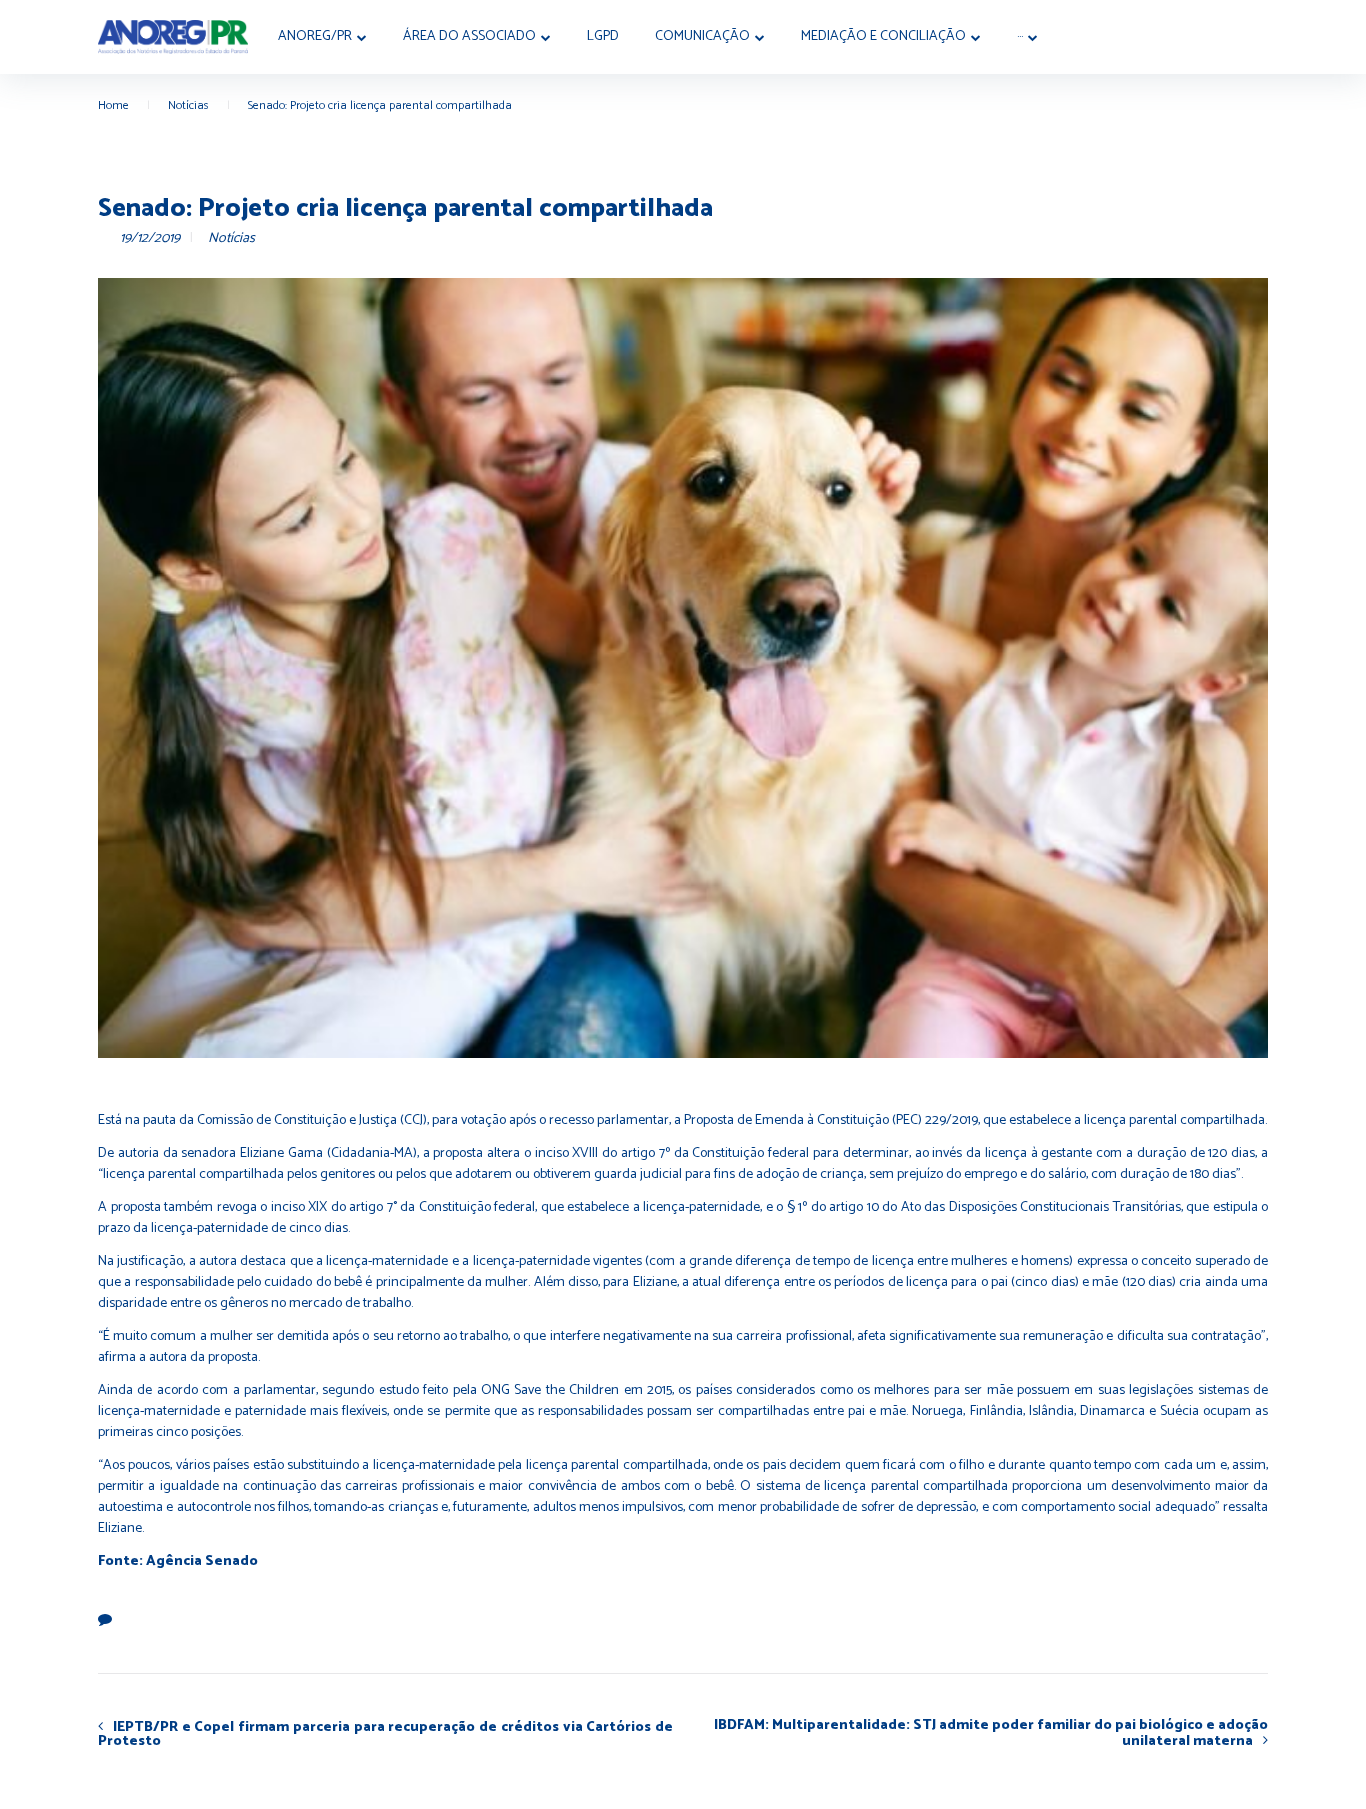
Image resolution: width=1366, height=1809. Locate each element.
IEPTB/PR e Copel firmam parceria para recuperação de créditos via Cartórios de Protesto (385, 1734)
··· (1020, 36)
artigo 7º (645, 1153)
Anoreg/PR (315, 36)
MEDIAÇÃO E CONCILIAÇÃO (883, 36)
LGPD (603, 36)
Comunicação (702, 36)
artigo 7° (373, 1207)
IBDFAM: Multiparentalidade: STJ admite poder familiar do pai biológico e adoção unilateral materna (991, 1734)
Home (113, 105)
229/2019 (951, 1120)
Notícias (188, 105)
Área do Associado (469, 36)
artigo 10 (854, 1207)
